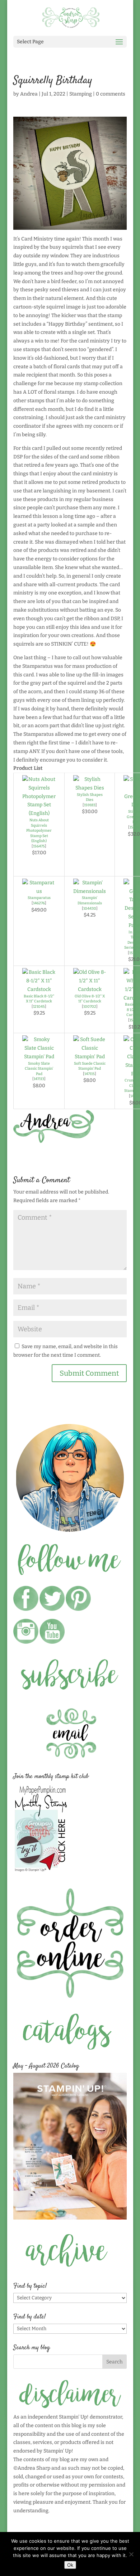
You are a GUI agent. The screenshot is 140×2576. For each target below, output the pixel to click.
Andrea (29, 94)
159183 (90, 805)
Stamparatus (39, 898)
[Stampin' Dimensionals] (90, 891)
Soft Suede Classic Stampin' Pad (90, 1066)
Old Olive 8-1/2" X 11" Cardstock (90, 999)
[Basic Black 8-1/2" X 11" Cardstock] (39, 989)
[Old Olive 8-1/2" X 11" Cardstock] (90, 989)
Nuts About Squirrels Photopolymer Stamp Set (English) (39, 830)
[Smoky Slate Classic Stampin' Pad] (39, 1057)
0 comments (111, 94)
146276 (39, 903)
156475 (39, 846)
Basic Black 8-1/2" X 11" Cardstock (39, 999)
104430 (90, 908)
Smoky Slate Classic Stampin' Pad (39, 1069)
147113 (39, 1079)
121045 (39, 1007)
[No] (131, 2554)
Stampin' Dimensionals (90, 900)
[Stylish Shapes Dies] (90, 788)
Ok (70, 2565)
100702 (90, 1007)
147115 (90, 1074)
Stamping (81, 94)
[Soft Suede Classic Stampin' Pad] (90, 1057)
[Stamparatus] (39, 891)
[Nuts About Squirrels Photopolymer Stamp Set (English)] (39, 813)
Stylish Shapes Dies (90, 797)
